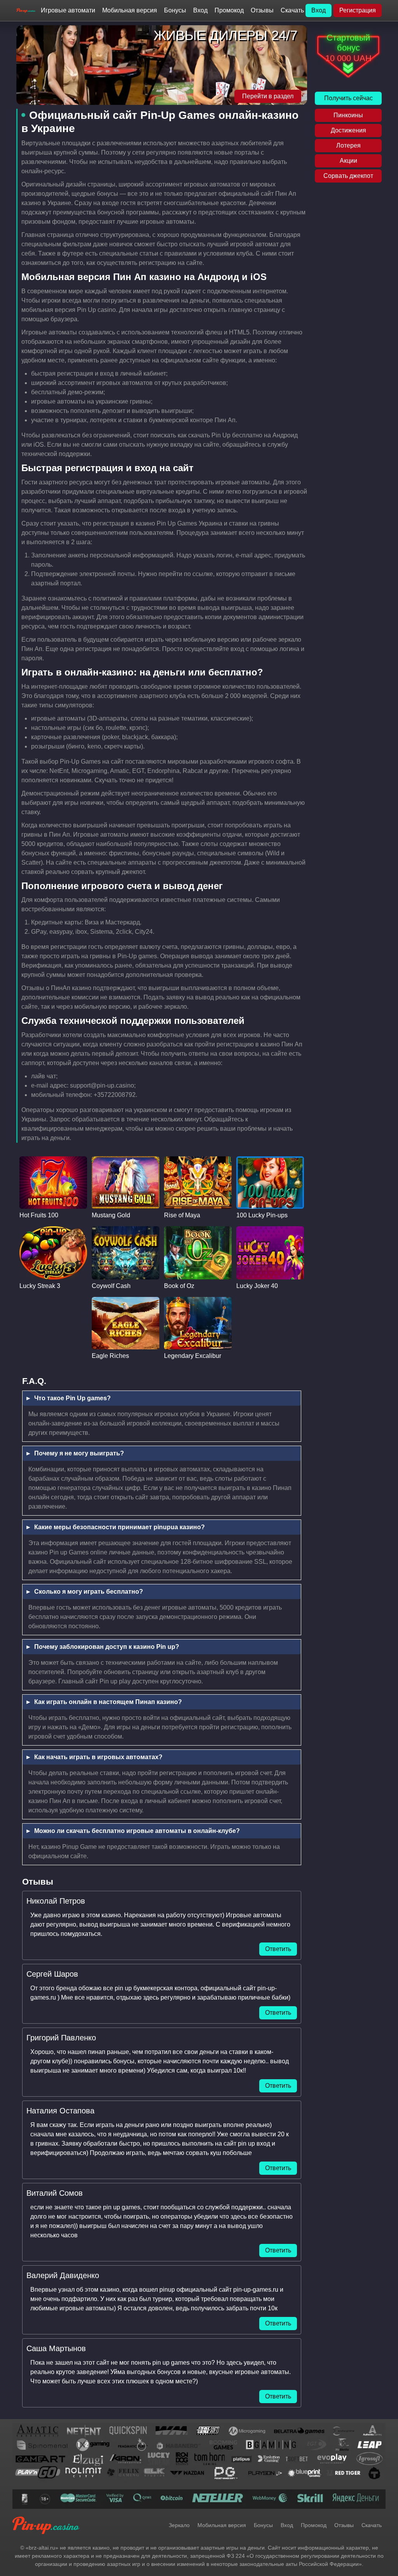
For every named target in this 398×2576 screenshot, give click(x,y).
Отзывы (262, 10)
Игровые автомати (68, 10)
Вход (200, 10)
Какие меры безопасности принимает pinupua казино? (120, 1527)
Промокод (229, 10)
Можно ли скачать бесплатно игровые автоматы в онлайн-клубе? (137, 1831)
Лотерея (348, 145)
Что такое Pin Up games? (72, 1398)
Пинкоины (348, 115)
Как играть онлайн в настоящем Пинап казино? (108, 1702)
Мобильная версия (130, 10)
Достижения (348, 130)
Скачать (292, 10)
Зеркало (179, 2525)
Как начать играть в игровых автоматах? (98, 1757)
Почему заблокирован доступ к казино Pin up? (107, 1647)
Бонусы (175, 10)
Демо (53, 1191)
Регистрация (358, 10)
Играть (53, 1176)
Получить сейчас (348, 98)
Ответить (278, 1949)
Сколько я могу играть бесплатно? (89, 1592)
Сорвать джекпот (348, 176)
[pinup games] (26, 11)
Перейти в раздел (268, 96)
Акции (348, 161)
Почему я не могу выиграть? (79, 1453)
